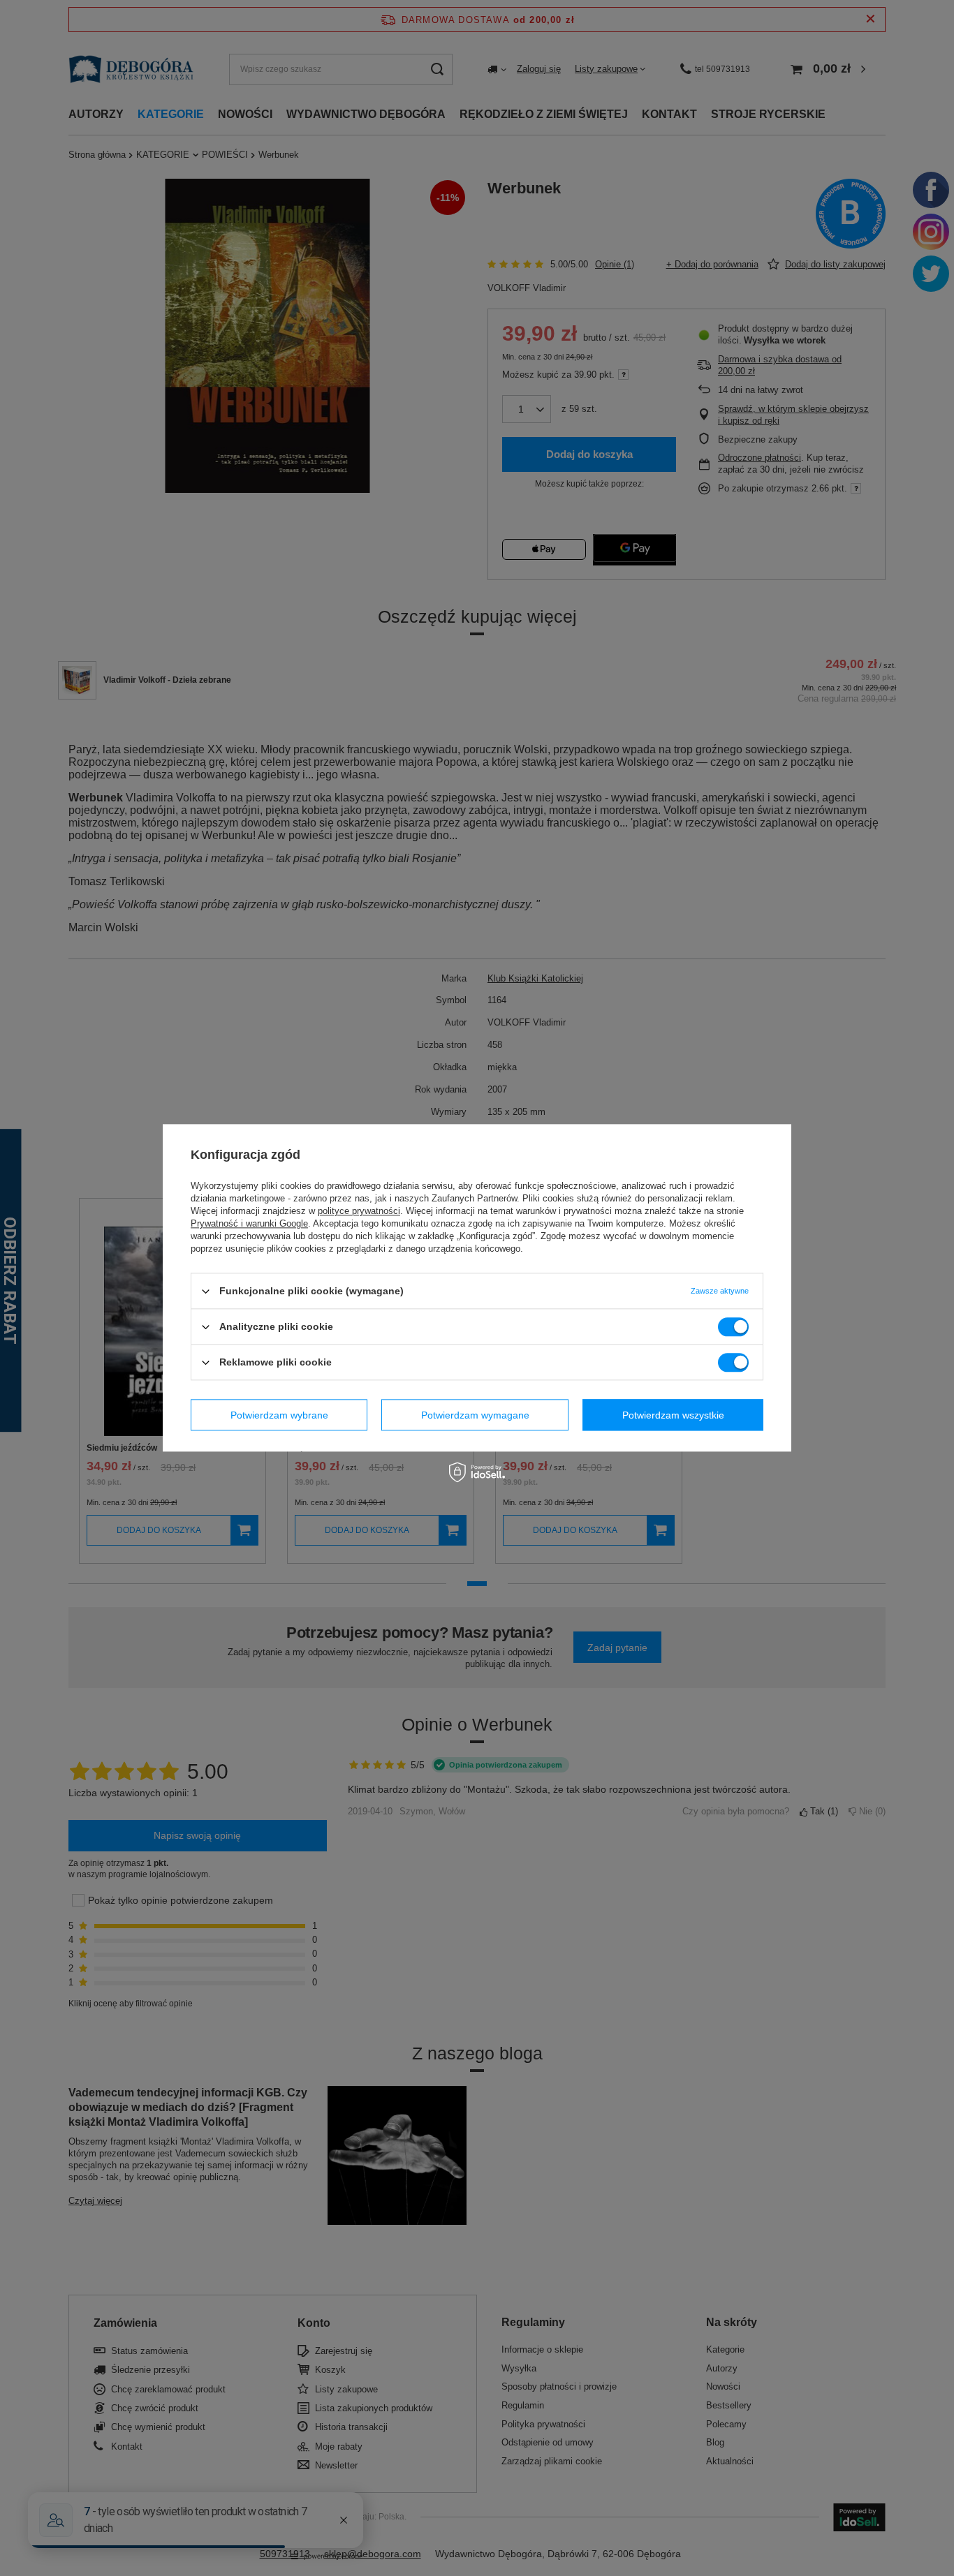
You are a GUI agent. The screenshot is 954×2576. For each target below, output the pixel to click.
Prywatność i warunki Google (249, 1223)
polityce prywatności (359, 1211)
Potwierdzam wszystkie (673, 1415)
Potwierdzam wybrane (279, 1415)
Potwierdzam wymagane (475, 1415)
